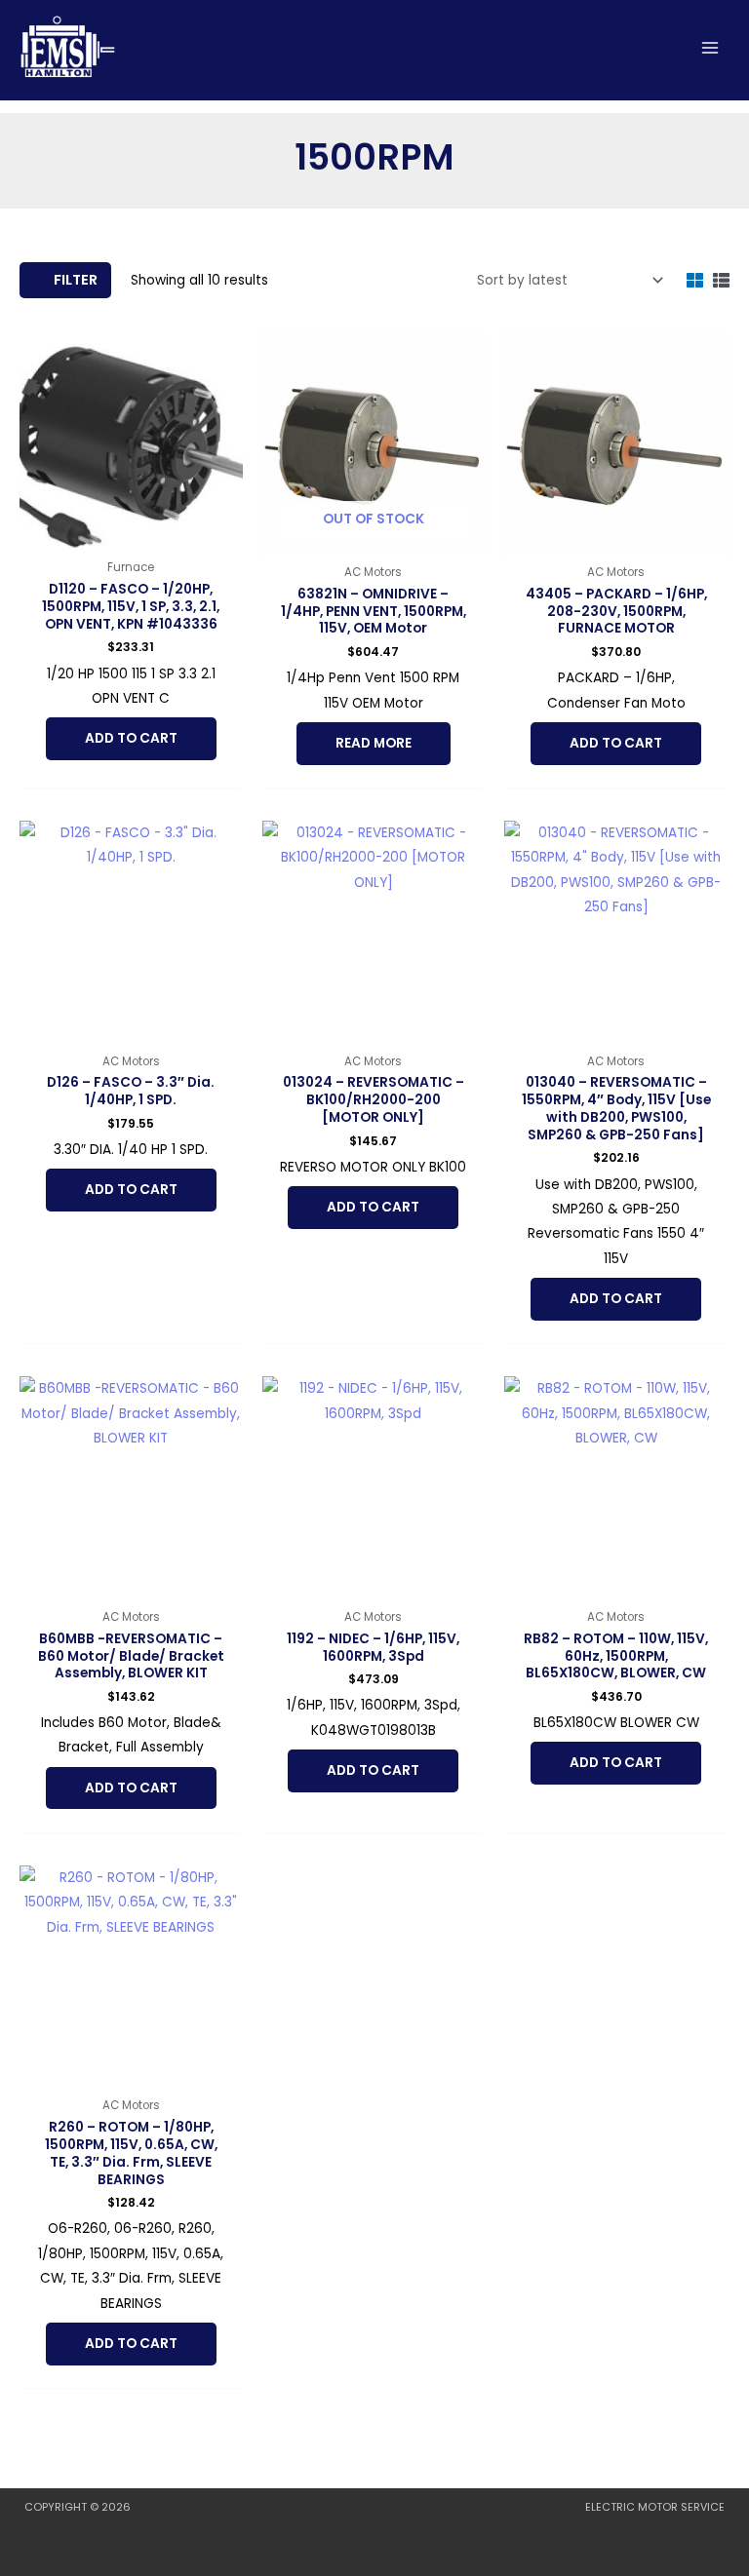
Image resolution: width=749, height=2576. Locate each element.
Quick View (131, 536)
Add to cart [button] (131, 738)
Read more (374, 743)
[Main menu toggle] (710, 47)
